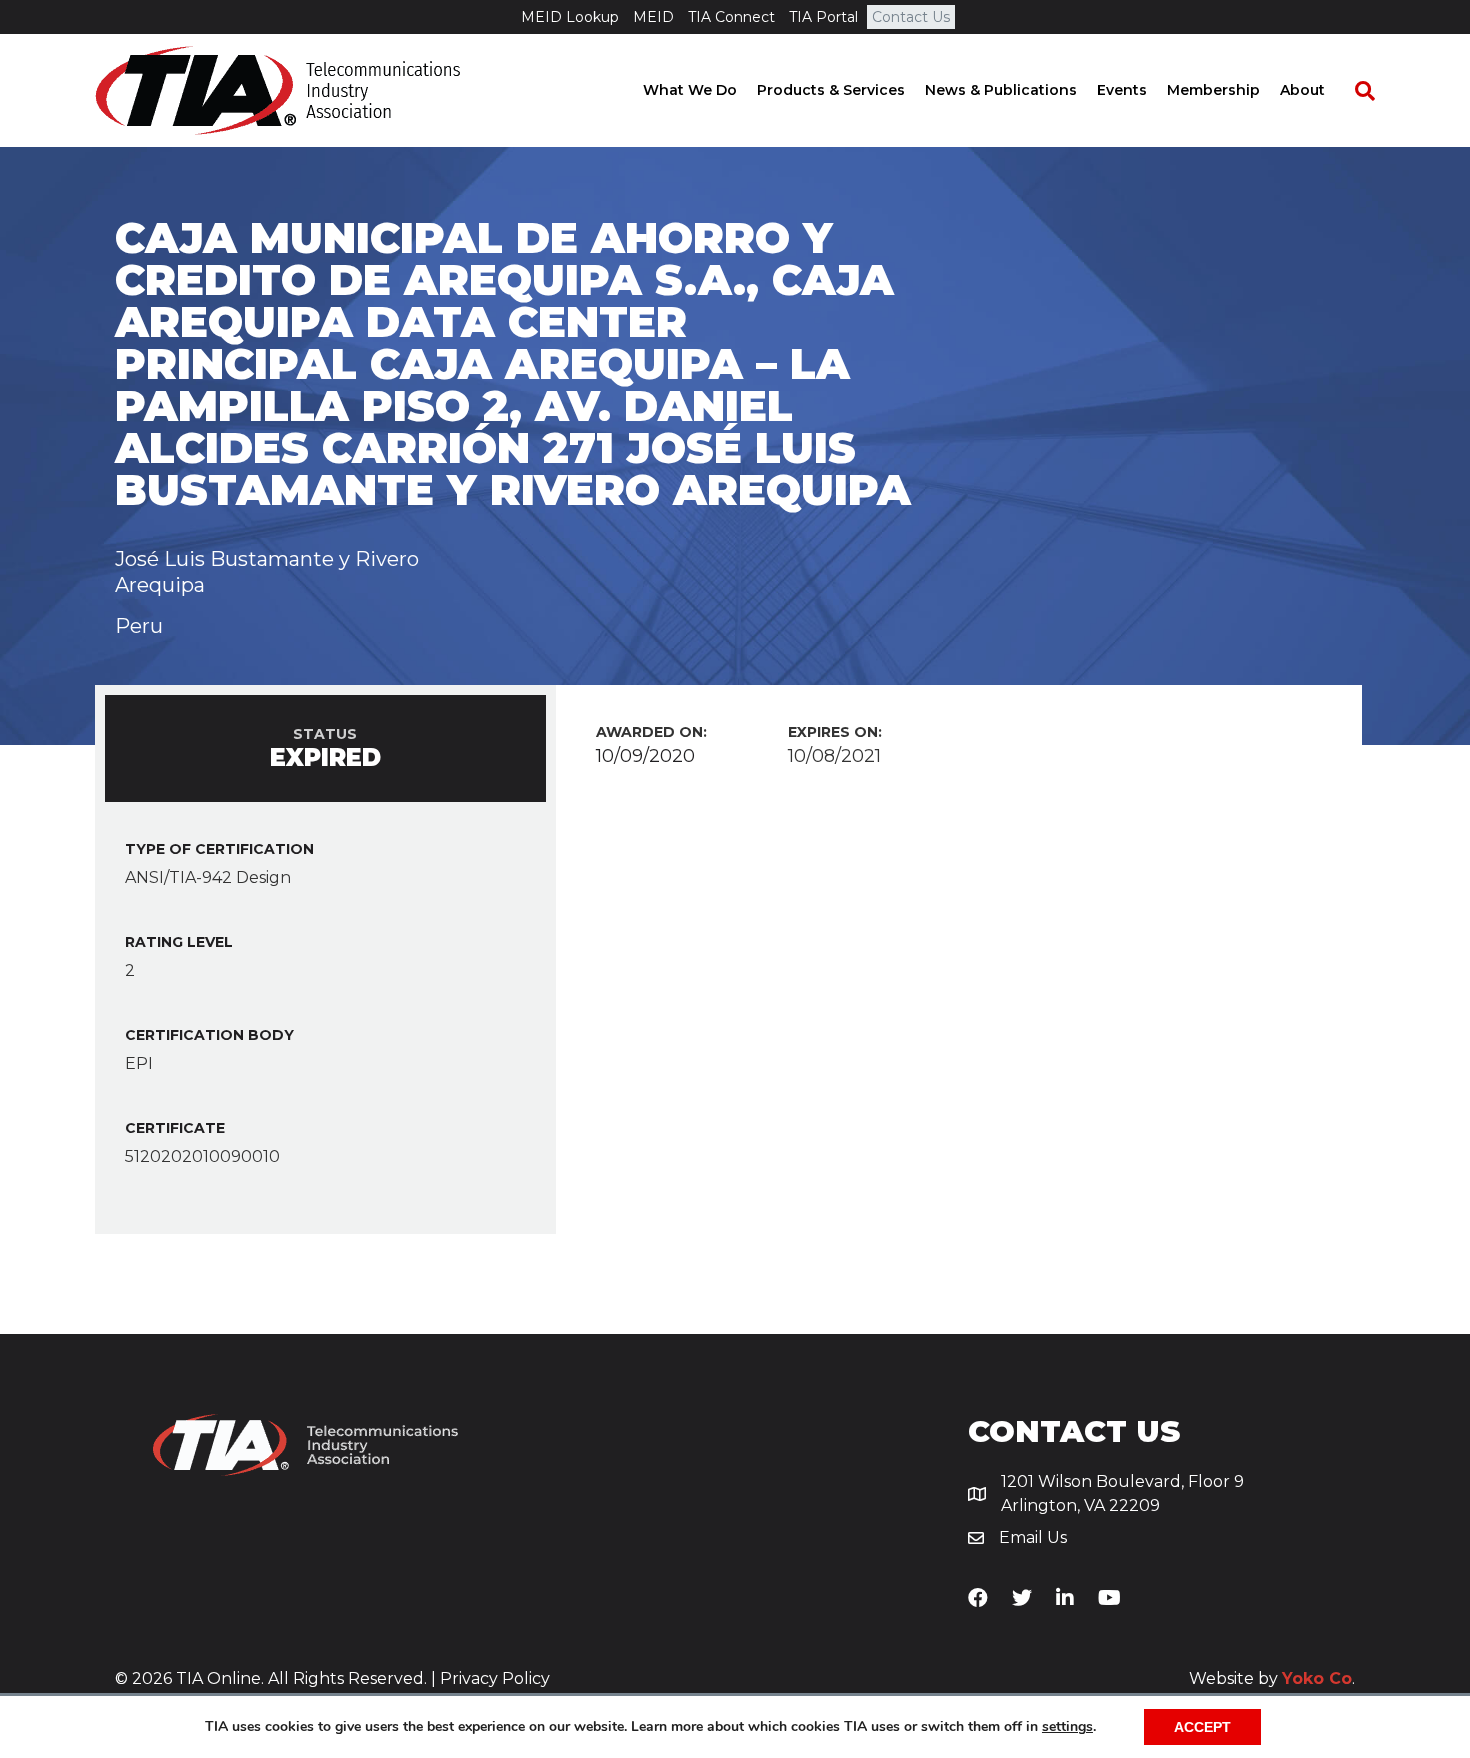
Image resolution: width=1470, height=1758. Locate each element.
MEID (653, 17)
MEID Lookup (570, 17)
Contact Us (911, 17)
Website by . (1272, 1678)
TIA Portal (823, 17)
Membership (1213, 90)
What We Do (690, 90)
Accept (1202, 1727)
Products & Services (831, 90)
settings (1067, 1727)
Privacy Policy (495, 1678)
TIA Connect (731, 17)
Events (1122, 90)
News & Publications (1001, 90)
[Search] (1355, 91)
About (1302, 90)
